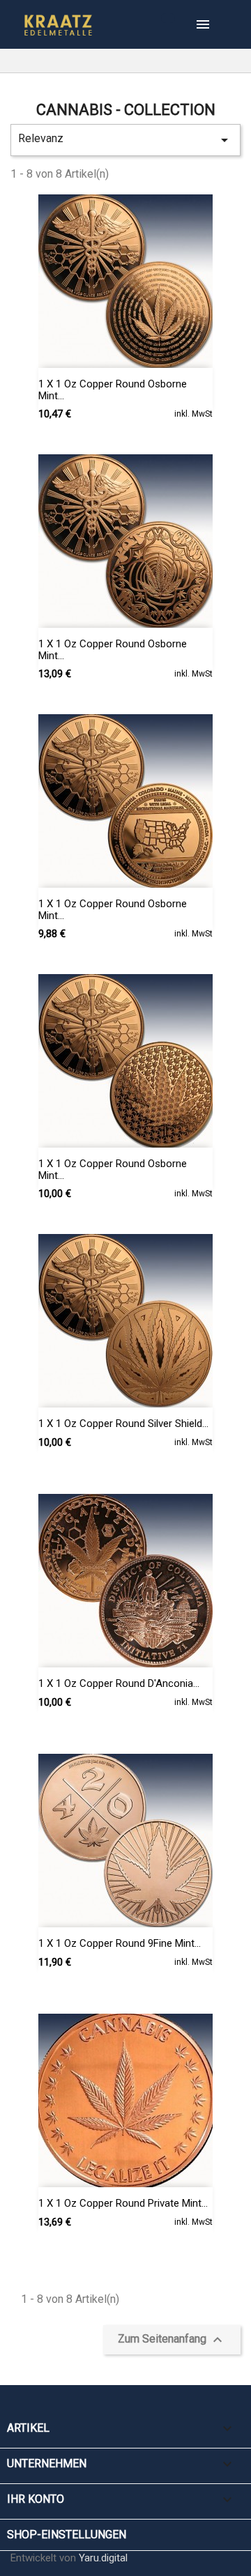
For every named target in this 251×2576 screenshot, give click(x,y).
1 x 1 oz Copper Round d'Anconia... (119, 1683)
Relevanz (125, 140)
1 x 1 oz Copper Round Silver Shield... (123, 1424)
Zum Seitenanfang (172, 2340)
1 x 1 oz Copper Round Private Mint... (123, 2203)
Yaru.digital (103, 2558)
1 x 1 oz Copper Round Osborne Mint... (113, 390)
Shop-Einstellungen (67, 2535)
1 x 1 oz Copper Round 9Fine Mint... (120, 1943)
